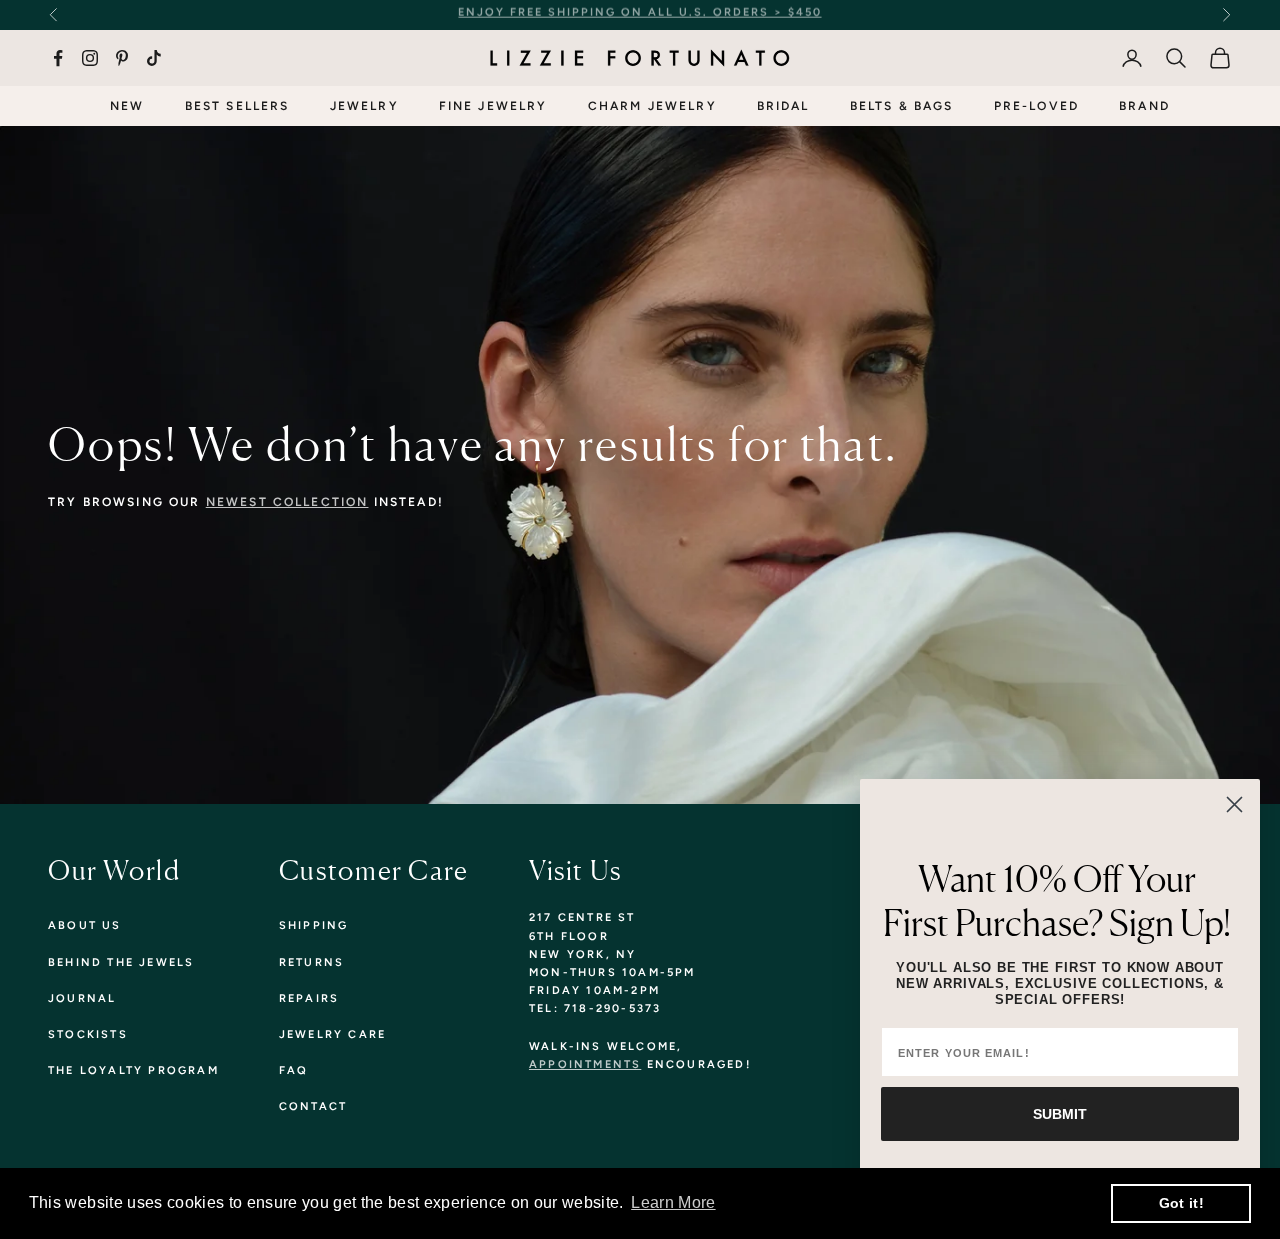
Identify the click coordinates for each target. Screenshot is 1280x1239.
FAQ (294, 1070)
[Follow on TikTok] (154, 58)
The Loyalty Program (133, 1070)
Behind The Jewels (121, 962)
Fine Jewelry (493, 106)
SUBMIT (1060, 1114)
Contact (313, 1106)
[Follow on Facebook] (58, 58)
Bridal (783, 106)
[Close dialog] (1234, 804)
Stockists (88, 1034)
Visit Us (575, 870)
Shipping (314, 925)
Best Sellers (237, 106)
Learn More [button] (673, 1202)
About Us (85, 925)
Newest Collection (287, 502)
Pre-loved (1036, 106)
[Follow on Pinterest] (122, 58)
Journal (82, 998)
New (127, 106)
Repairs (309, 998)
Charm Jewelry (652, 106)
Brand (1144, 106)
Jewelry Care (332, 1034)
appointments (585, 1064)
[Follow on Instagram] (90, 58)
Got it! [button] (1181, 1203)
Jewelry (364, 106)
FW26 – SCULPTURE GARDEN (822, 14)
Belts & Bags (902, 106)
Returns (311, 962)
